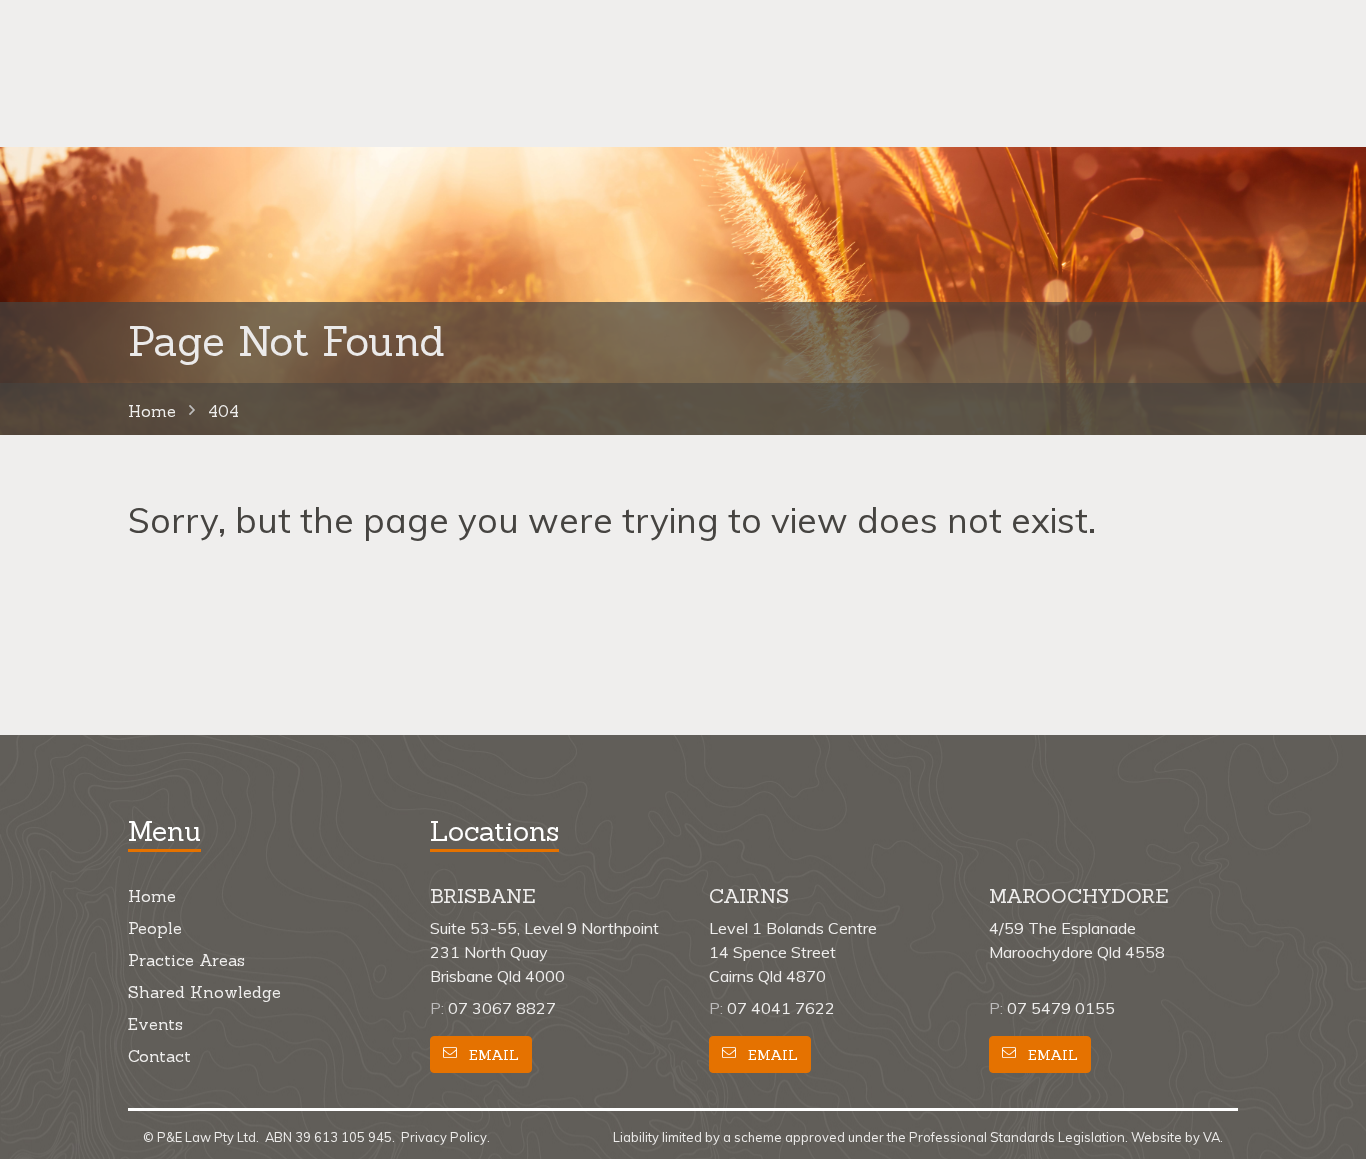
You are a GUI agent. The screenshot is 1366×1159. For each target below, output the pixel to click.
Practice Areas (186, 960)
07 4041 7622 (781, 1008)
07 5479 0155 (1061, 1008)
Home (152, 896)
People (155, 928)
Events (155, 1024)
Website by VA (1175, 1137)
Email (492, 1055)
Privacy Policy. (445, 1137)
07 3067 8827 (502, 1008)
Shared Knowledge (204, 992)
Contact (159, 1056)
